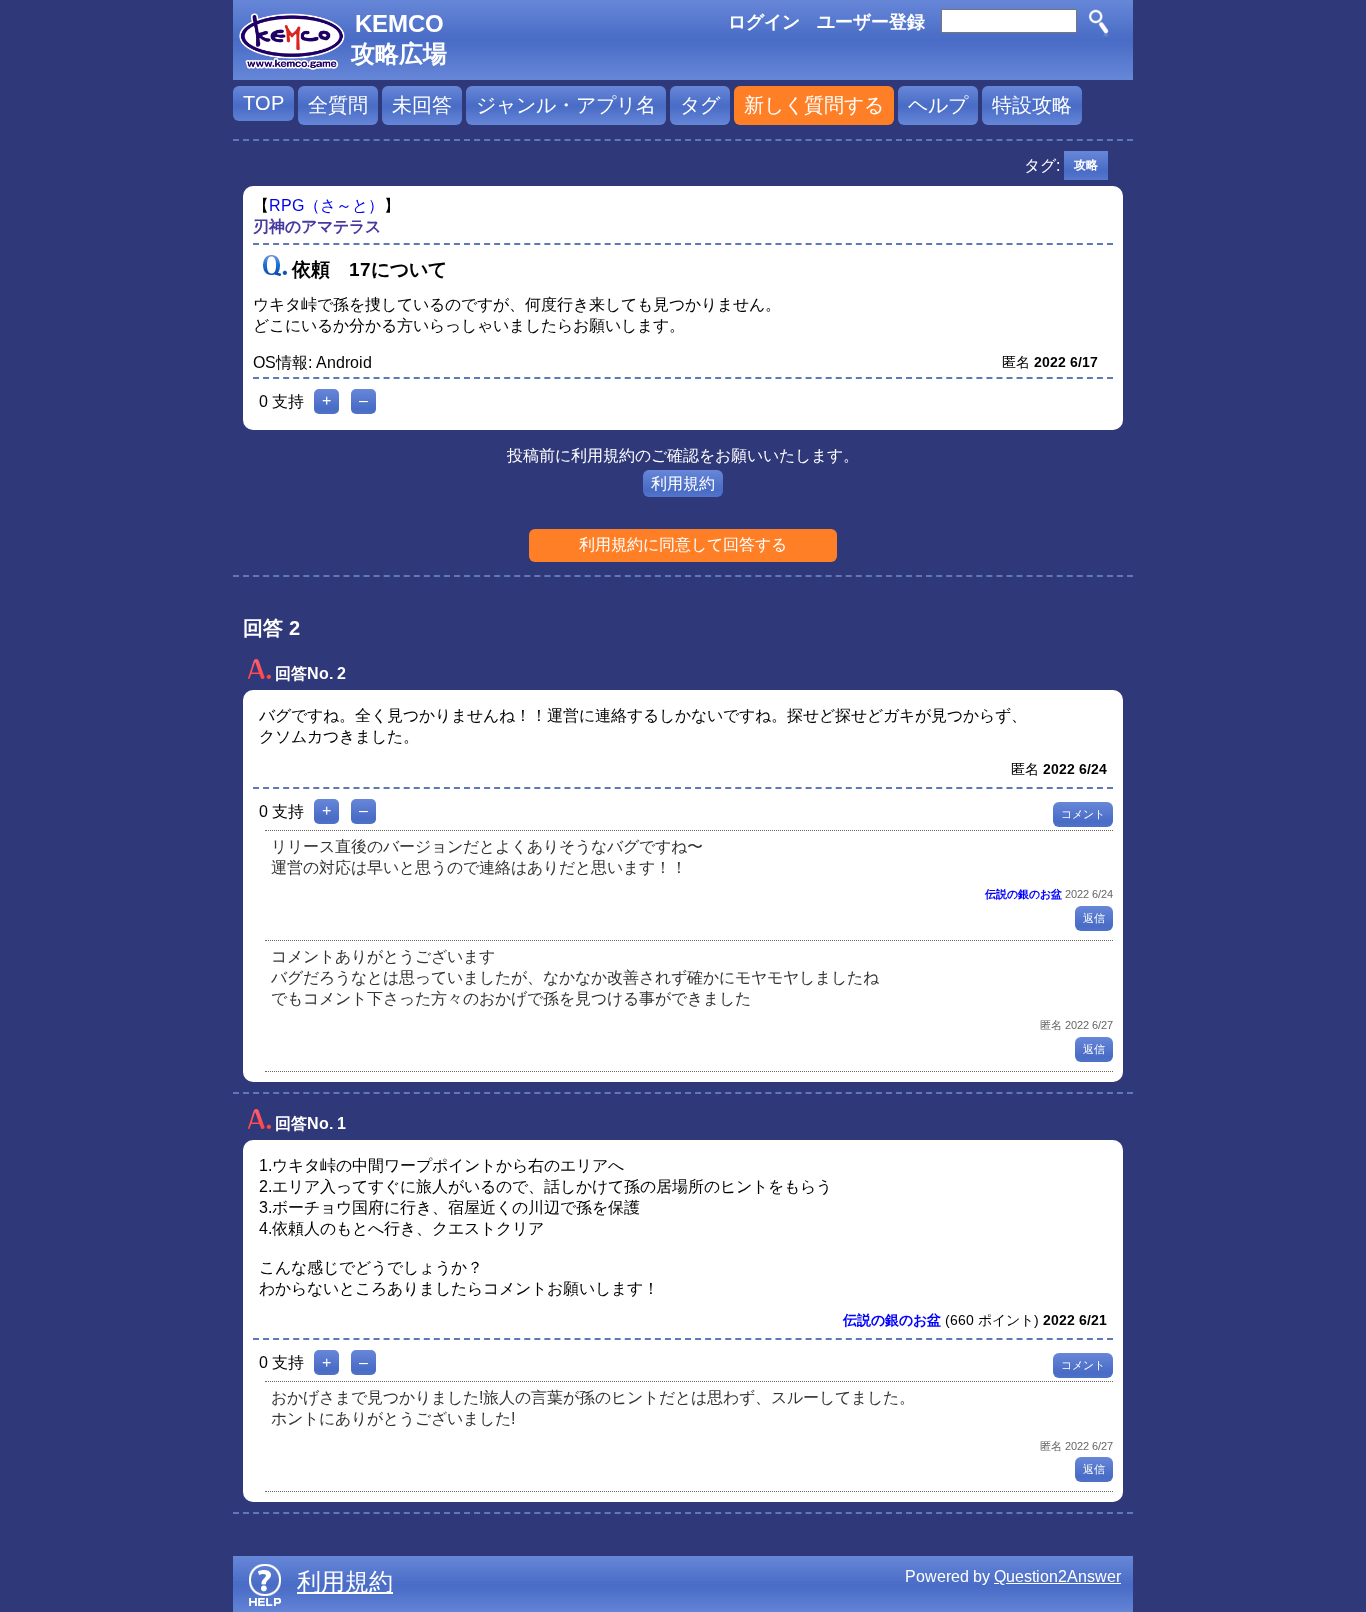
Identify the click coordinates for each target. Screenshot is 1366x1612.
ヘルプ (938, 105)
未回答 (422, 105)
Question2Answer (1057, 1576)
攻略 (1086, 165)
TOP (263, 103)
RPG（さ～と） (326, 205)
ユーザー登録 (871, 22)
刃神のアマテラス (317, 226)
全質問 (338, 105)
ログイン (764, 22)
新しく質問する (814, 105)
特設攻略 (1032, 105)
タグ (700, 105)
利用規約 (683, 483)
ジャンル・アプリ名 (566, 105)
